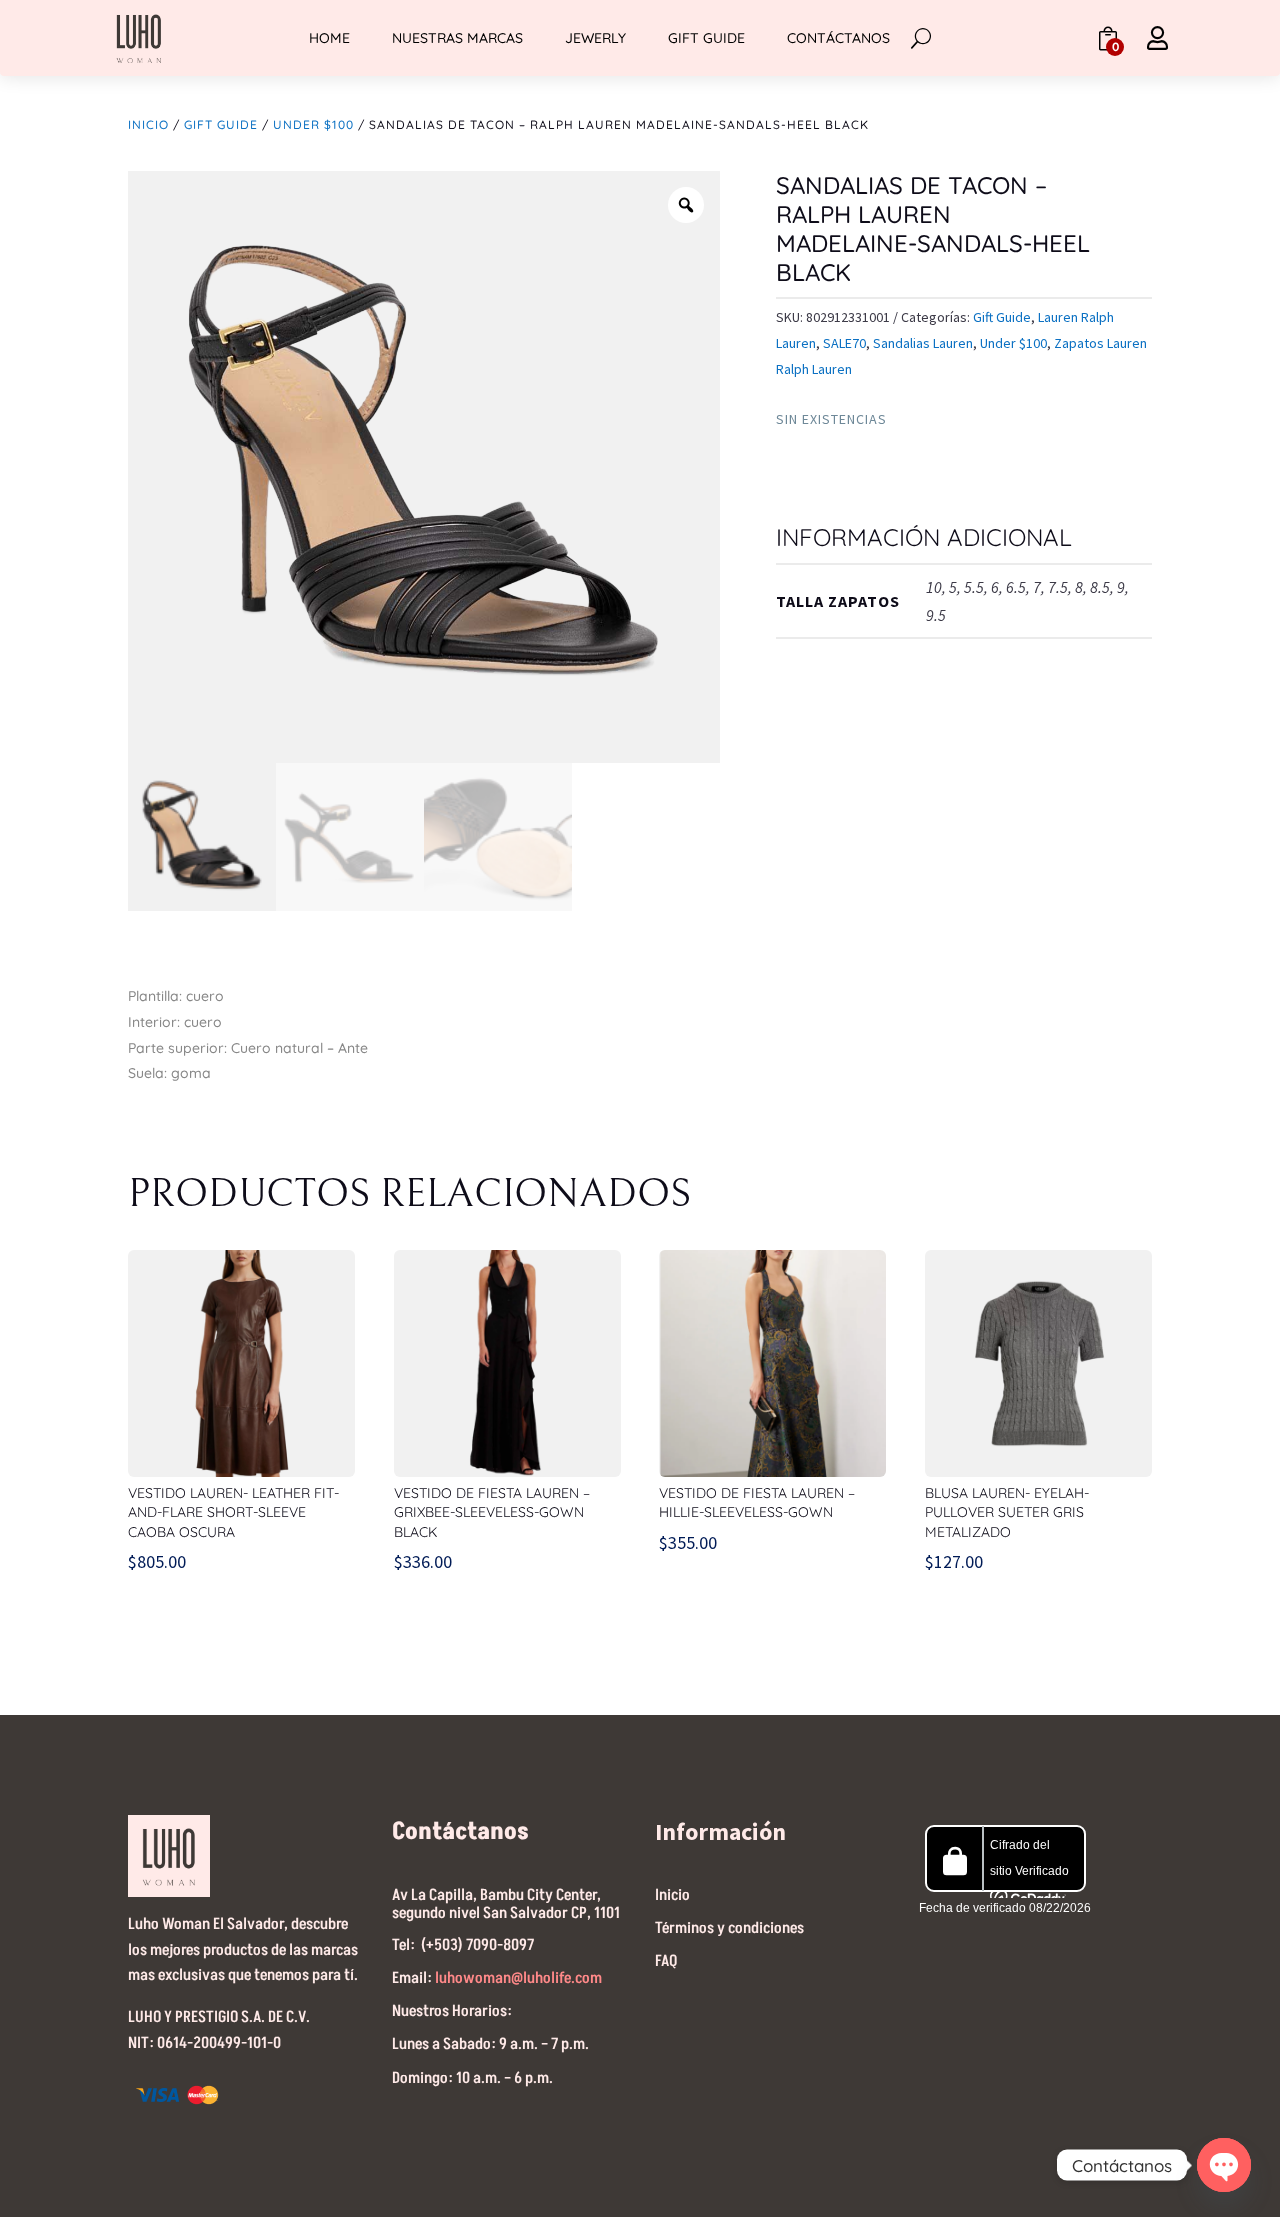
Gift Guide (706, 38)
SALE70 (844, 343)
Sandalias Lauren (923, 343)
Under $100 (313, 124)
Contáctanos (838, 38)
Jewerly (595, 38)
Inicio (148, 124)
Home (329, 38)
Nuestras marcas (457, 38)
